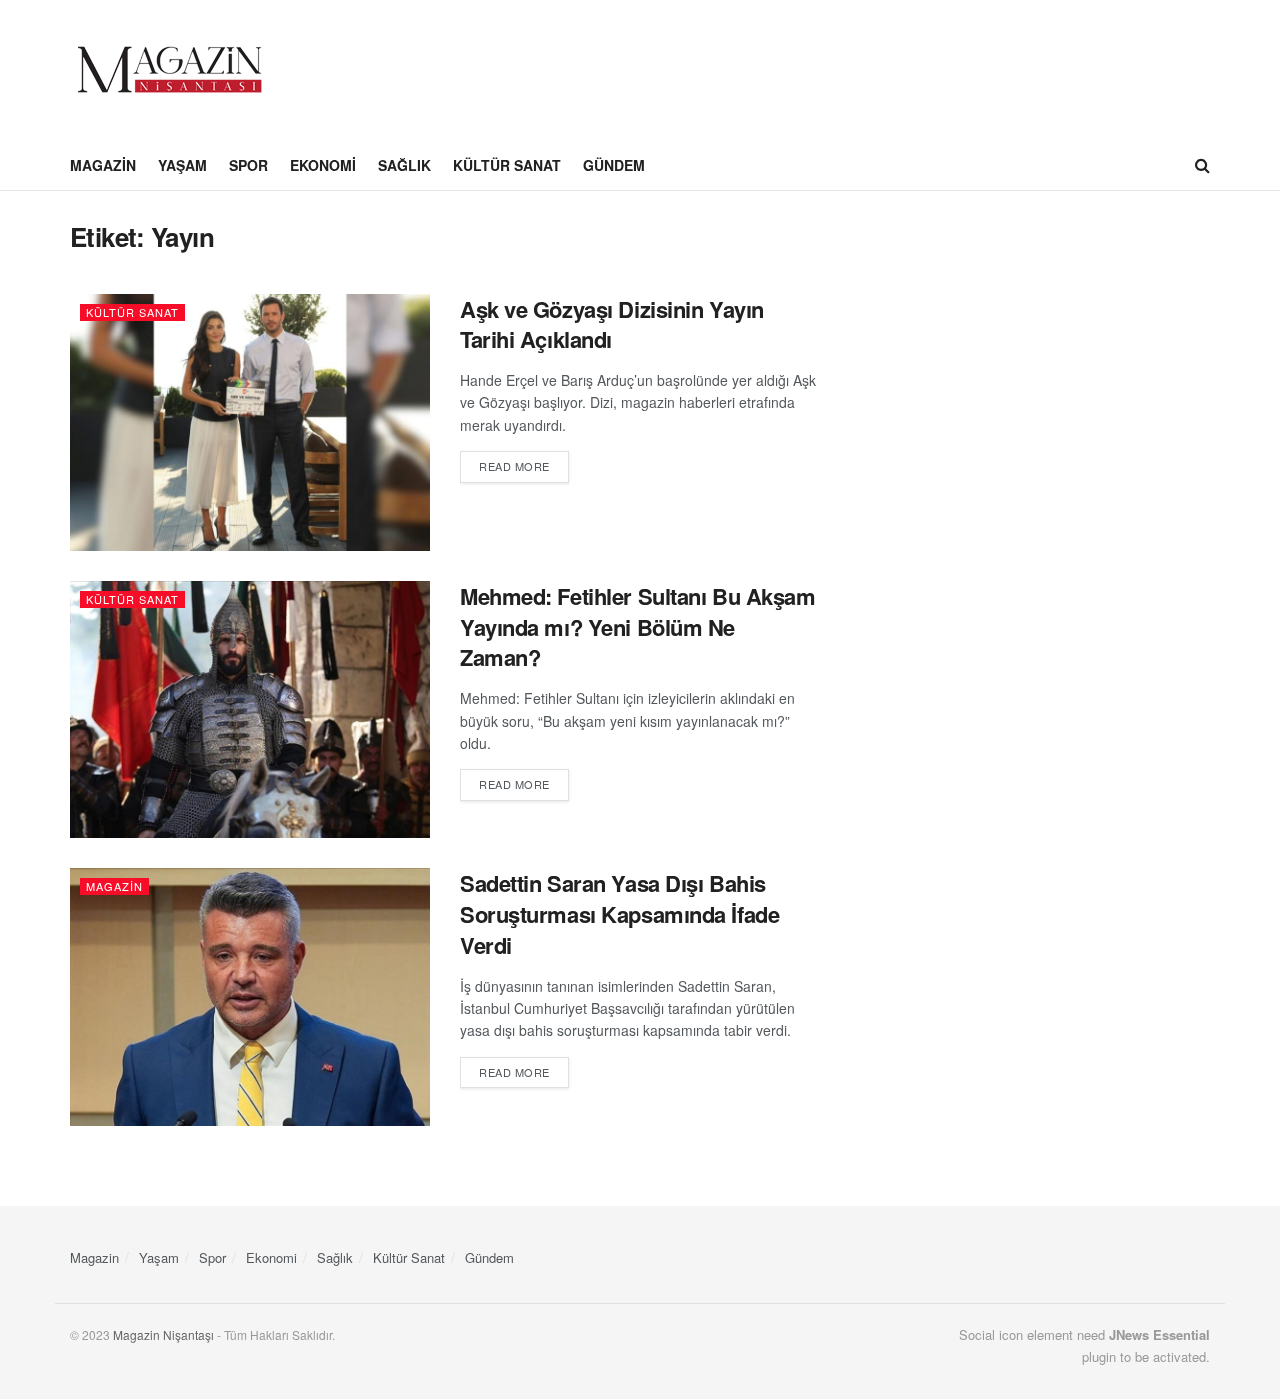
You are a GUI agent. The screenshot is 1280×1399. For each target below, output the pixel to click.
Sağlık (404, 165)
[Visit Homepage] (170, 70)
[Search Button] (1202, 165)
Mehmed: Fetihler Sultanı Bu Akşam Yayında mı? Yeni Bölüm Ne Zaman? (637, 627)
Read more (524, 465)
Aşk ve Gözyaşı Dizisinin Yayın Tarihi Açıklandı (612, 324)
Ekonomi (323, 165)
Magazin (103, 165)
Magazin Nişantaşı (163, 1334)
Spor (248, 165)
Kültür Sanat (507, 165)
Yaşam (182, 165)
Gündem (614, 165)
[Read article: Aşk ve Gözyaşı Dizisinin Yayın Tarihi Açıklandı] (250, 422)
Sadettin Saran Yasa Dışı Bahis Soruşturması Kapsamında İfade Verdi (619, 914)
